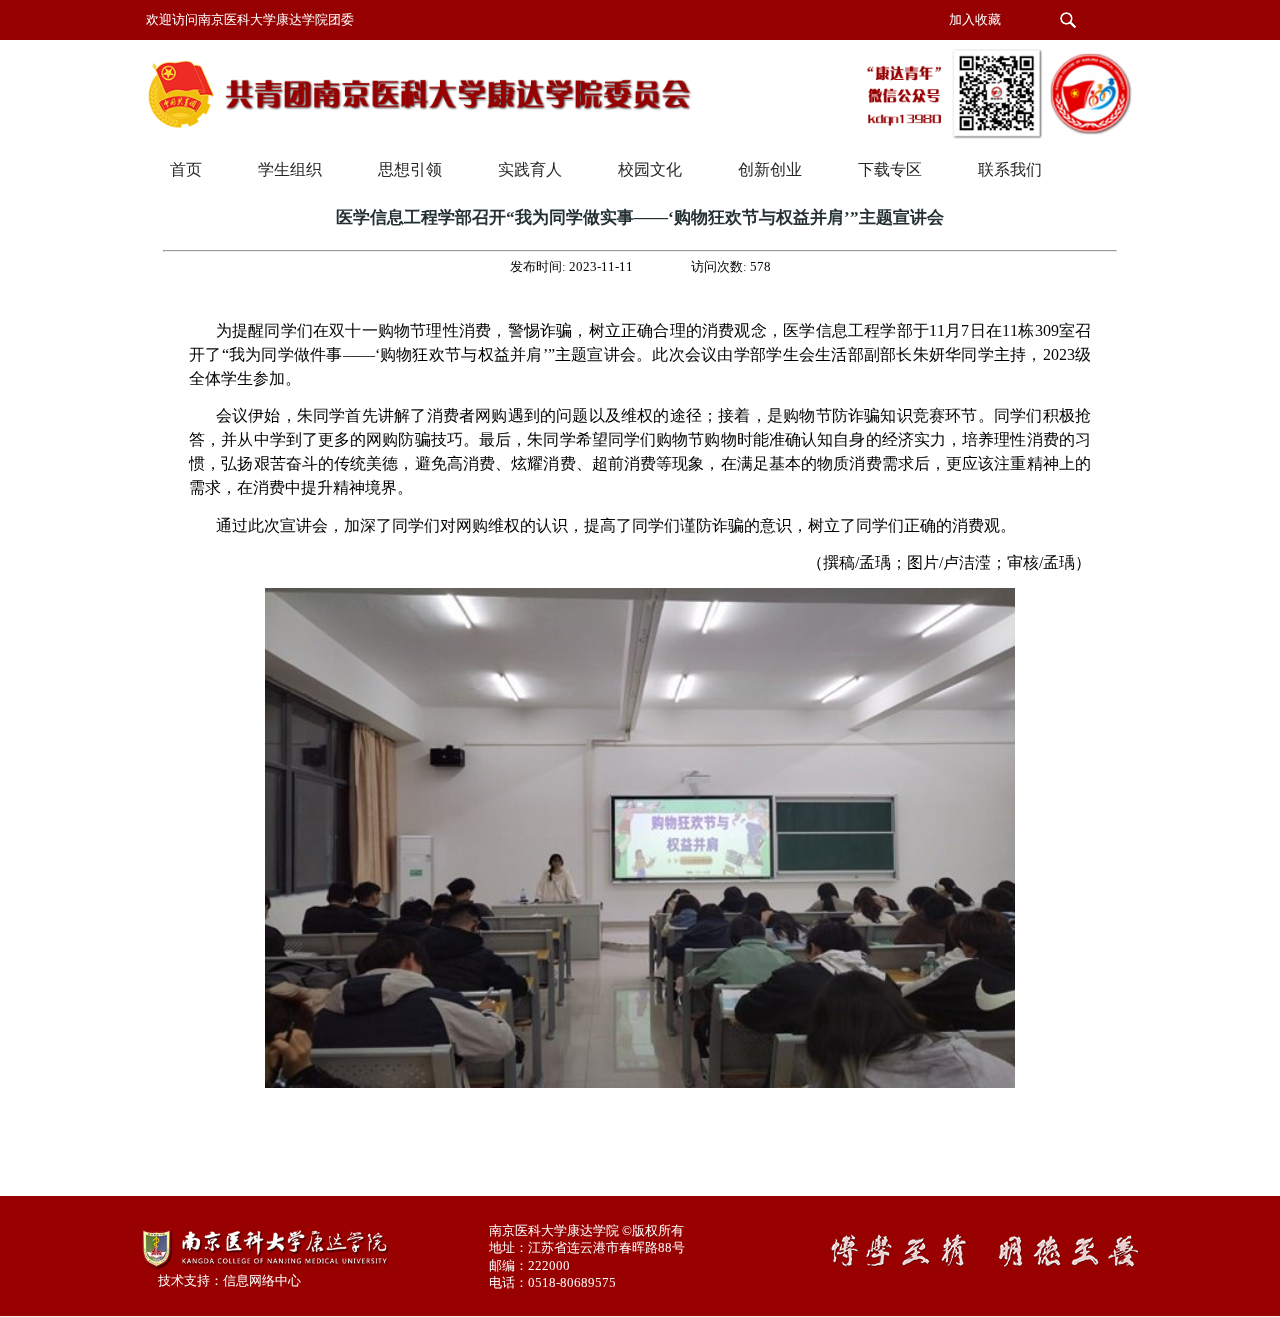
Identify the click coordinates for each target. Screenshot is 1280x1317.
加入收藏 (975, 19)
